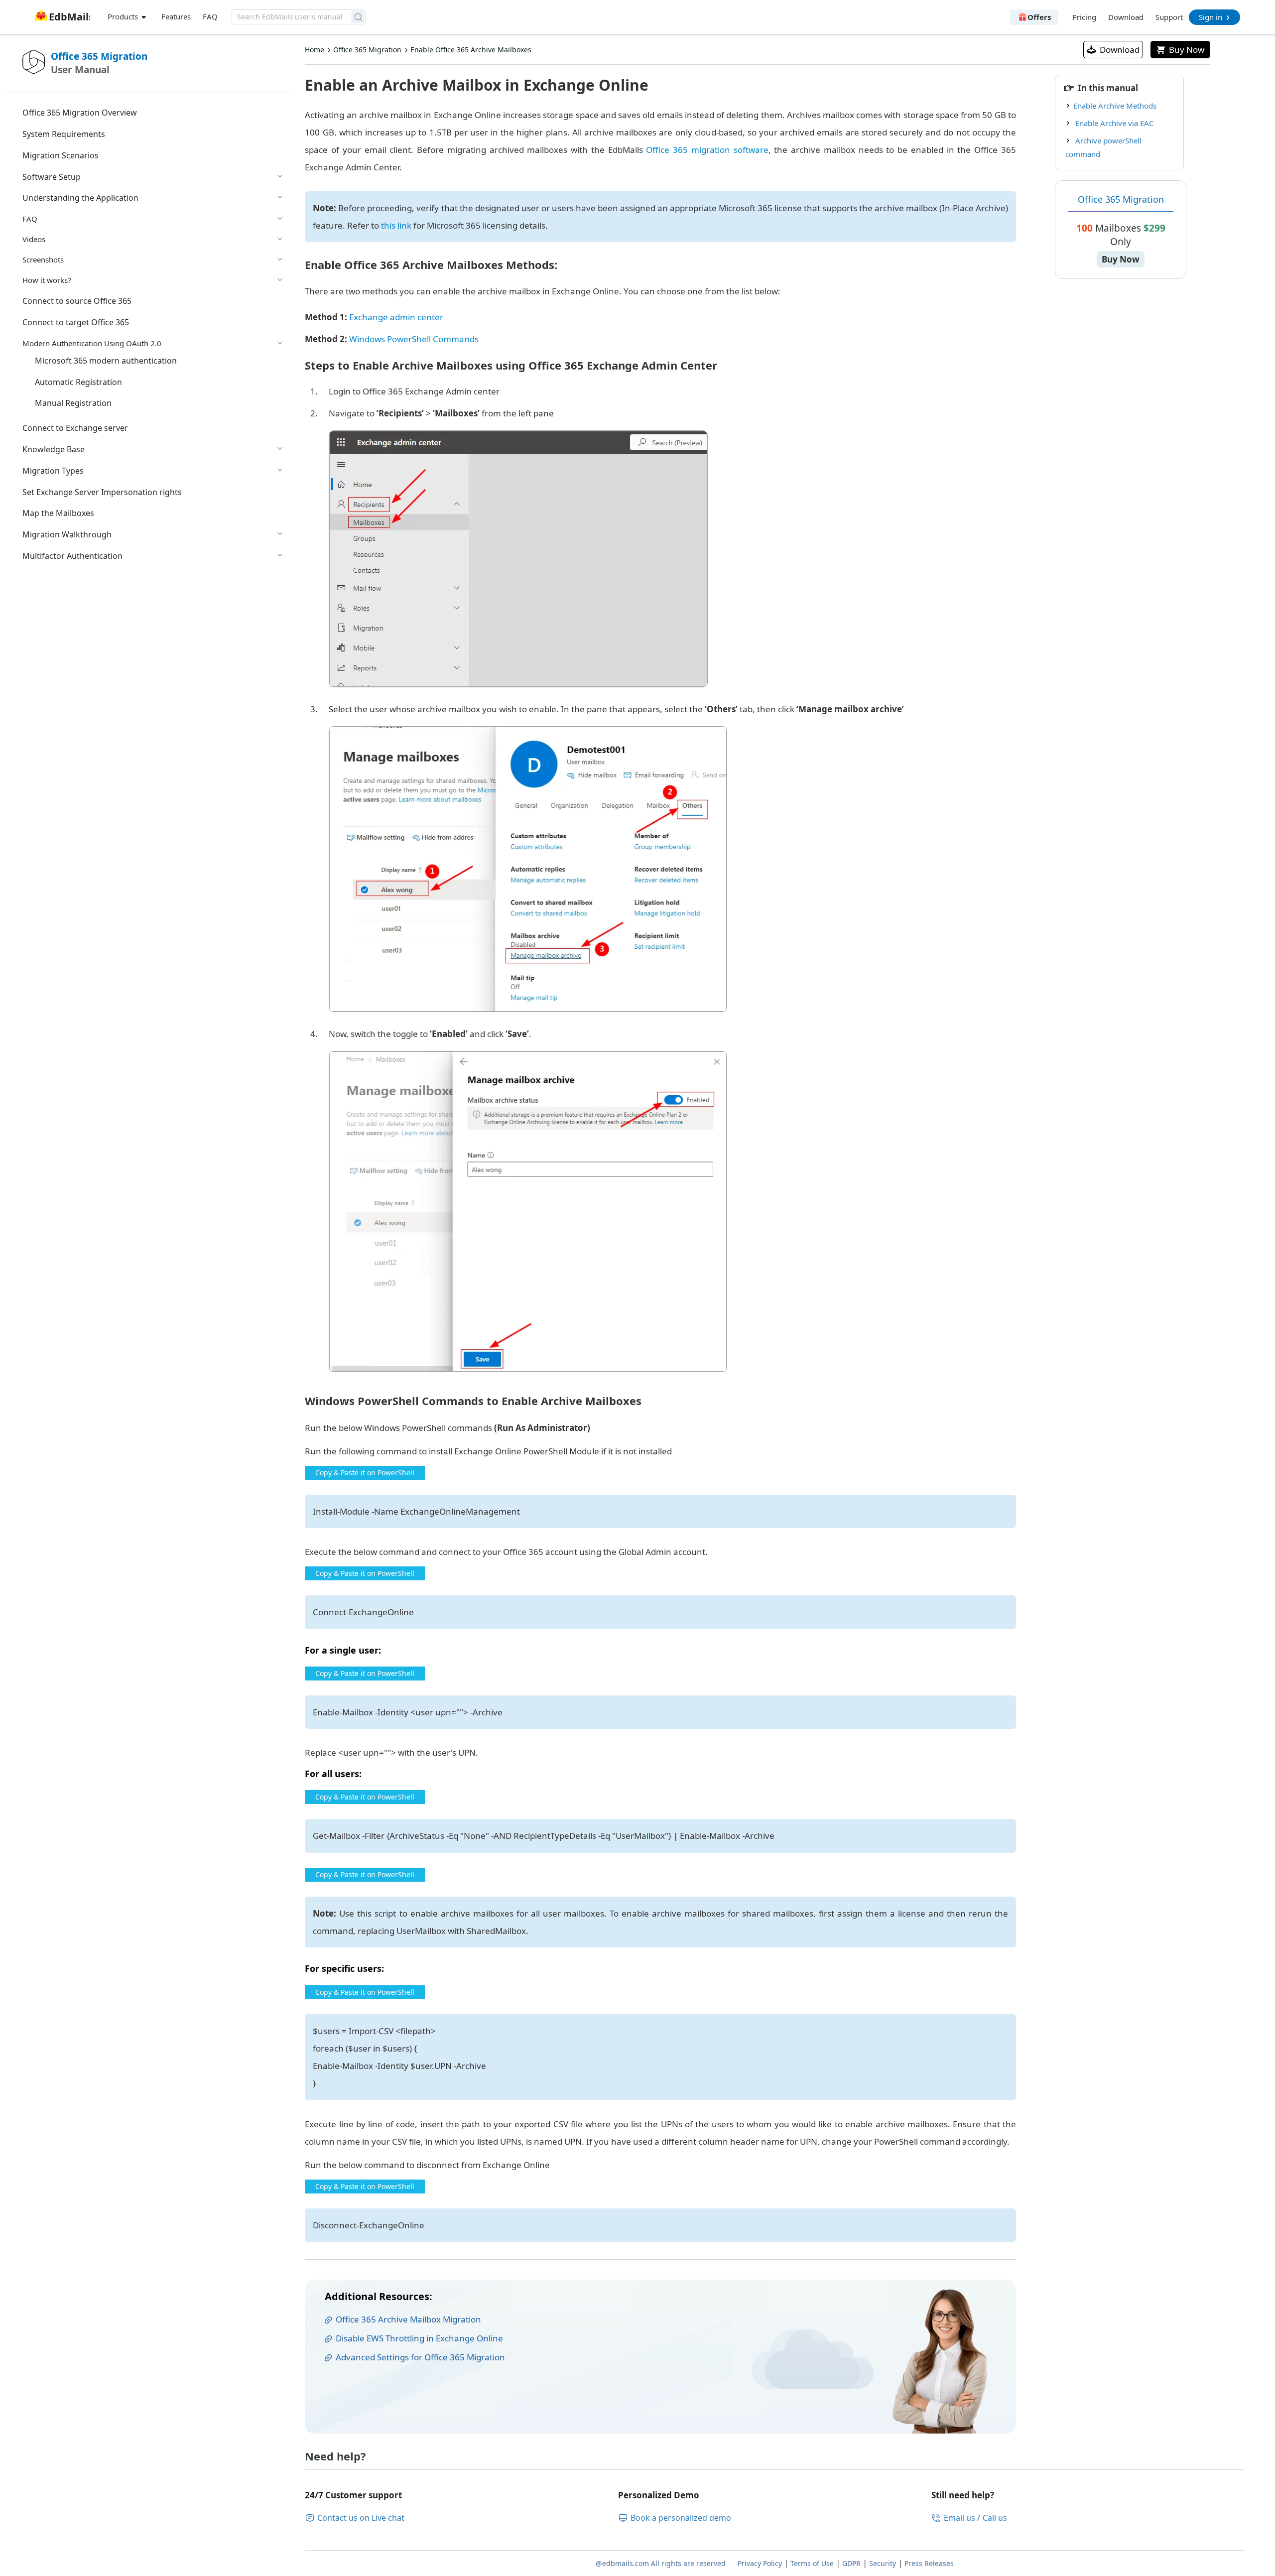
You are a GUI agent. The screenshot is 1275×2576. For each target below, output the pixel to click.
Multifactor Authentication (72, 556)
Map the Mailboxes (58, 513)
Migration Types (53, 471)
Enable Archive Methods (1115, 106)
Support (1169, 17)
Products (124, 16)
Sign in (1211, 17)
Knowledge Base (54, 449)
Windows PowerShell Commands (413, 339)
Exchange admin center (395, 317)
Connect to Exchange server (75, 428)
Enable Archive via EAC (1113, 123)
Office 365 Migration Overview (80, 113)
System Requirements (64, 134)
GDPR (851, 2563)
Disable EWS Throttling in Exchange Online (419, 2338)
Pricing (1084, 17)
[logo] (61, 11)
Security (883, 2563)
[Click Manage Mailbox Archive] (528, 869)
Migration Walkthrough (67, 534)
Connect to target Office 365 (76, 322)
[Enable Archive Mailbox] (528, 1212)
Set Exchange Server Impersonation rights (102, 492)
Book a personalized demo (681, 2518)
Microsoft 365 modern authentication (106, 361)
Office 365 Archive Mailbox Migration (408, 2319)
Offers (1039, 17)
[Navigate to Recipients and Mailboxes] (518, 559)
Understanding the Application (80, 198)
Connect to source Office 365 (77, 301)
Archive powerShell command (1103, 147)
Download (1126, 17)
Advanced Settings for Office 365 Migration (420, 2357)
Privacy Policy (760, 2563)
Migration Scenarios (61, 155)
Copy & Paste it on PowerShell (365, 1473)
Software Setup (52, 177)
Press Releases (929, 2563)
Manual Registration (73, 403)
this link (396, 225)
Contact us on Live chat (361, 2518)
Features (176, 16)
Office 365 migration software (707, 150)
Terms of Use (812, 2563)
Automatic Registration (78, 382)
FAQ (210, 16)
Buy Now (1187, 50)
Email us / (962, 2518)
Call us (995, 2518)
